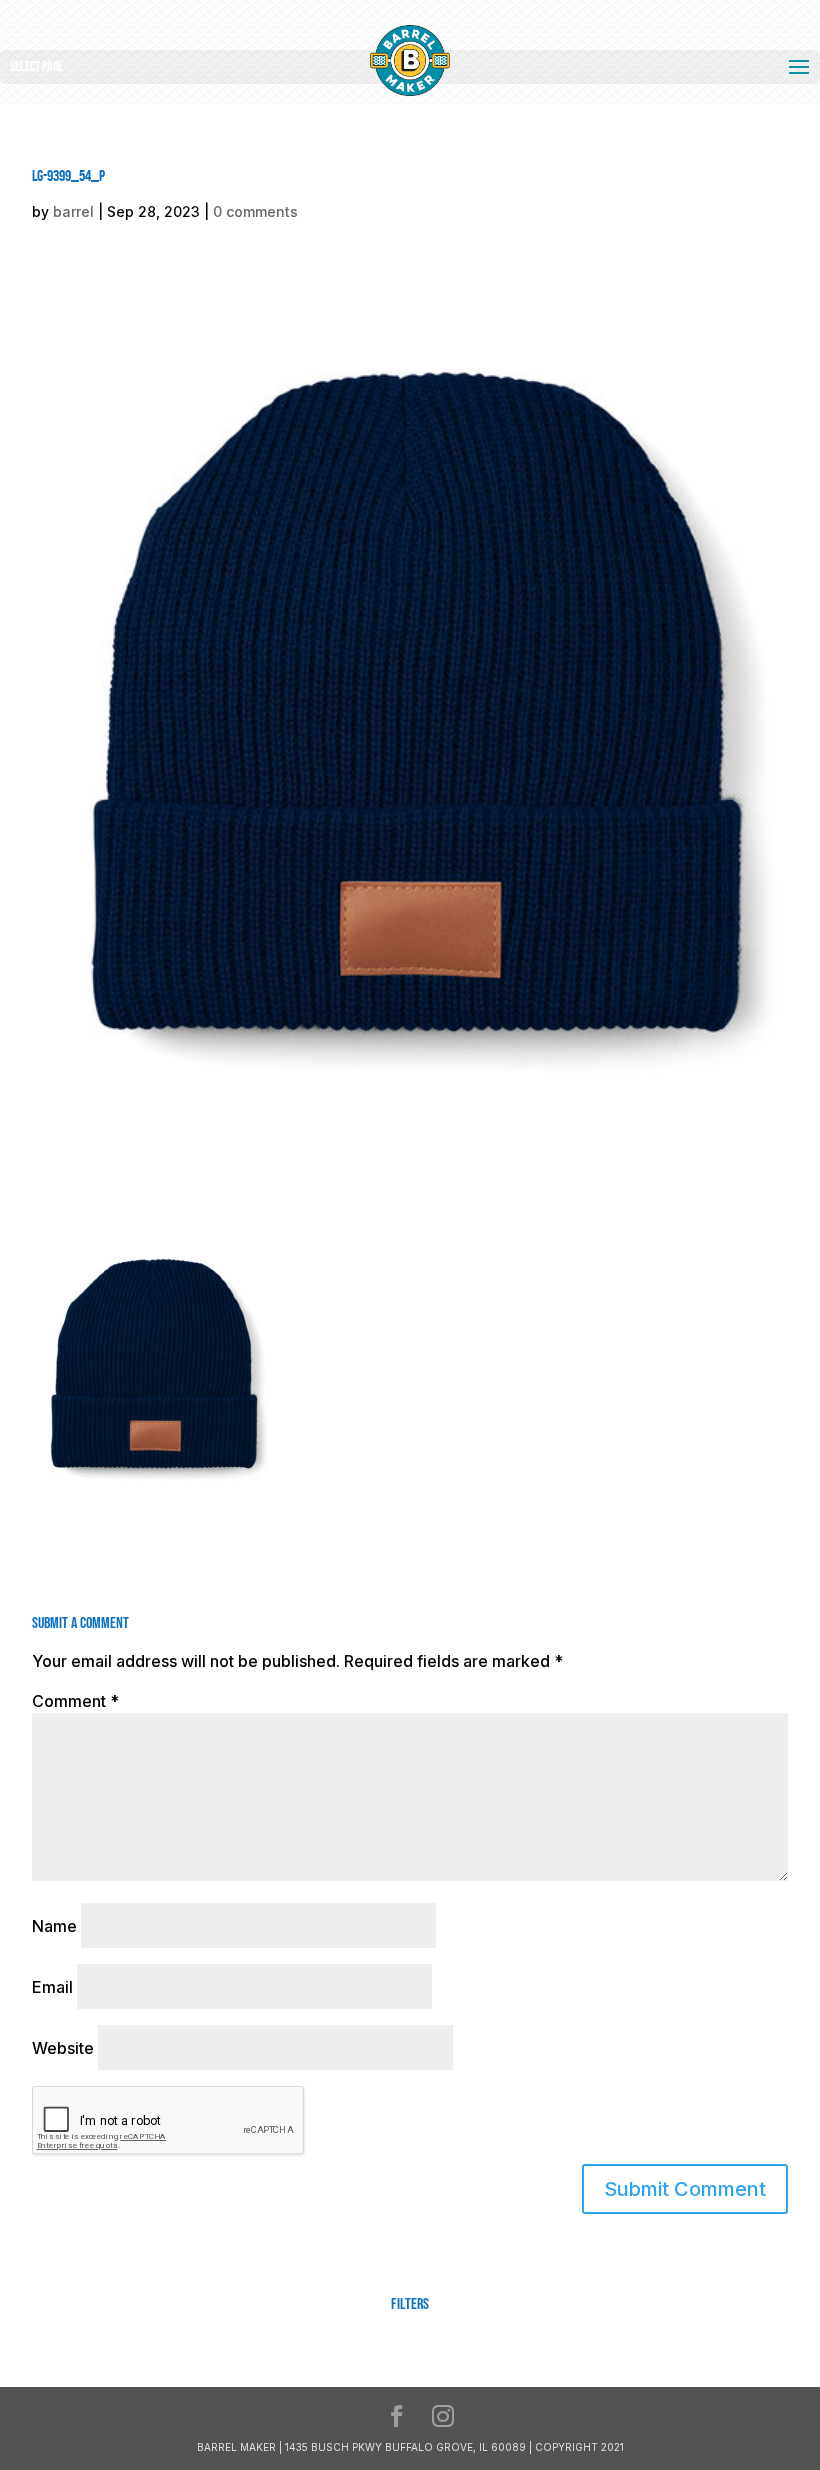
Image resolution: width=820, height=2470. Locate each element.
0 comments (255, 211)
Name (54, 1926)
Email (52, 1987)
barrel (73, 211)
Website (63, 2048)
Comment (75, 1701)
